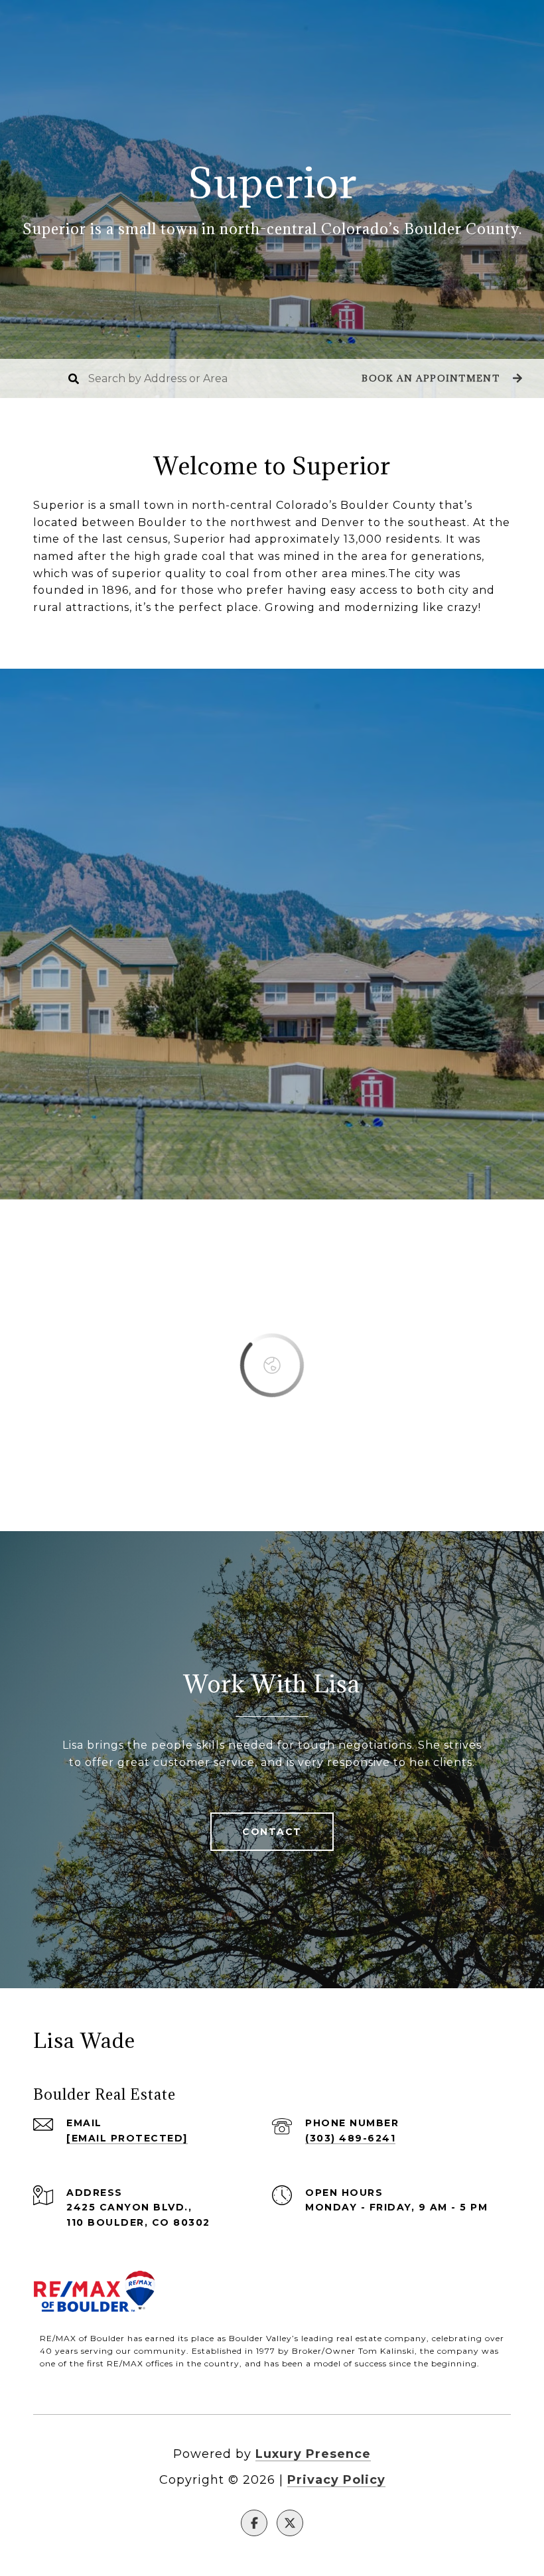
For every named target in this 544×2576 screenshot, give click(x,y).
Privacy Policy (336, 2480)
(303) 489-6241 (350, 2138)
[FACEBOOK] (254, 2523)
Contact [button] (272, 1832)
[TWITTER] (290, 2523)
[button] (440, 378)
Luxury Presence (313, 2454)
